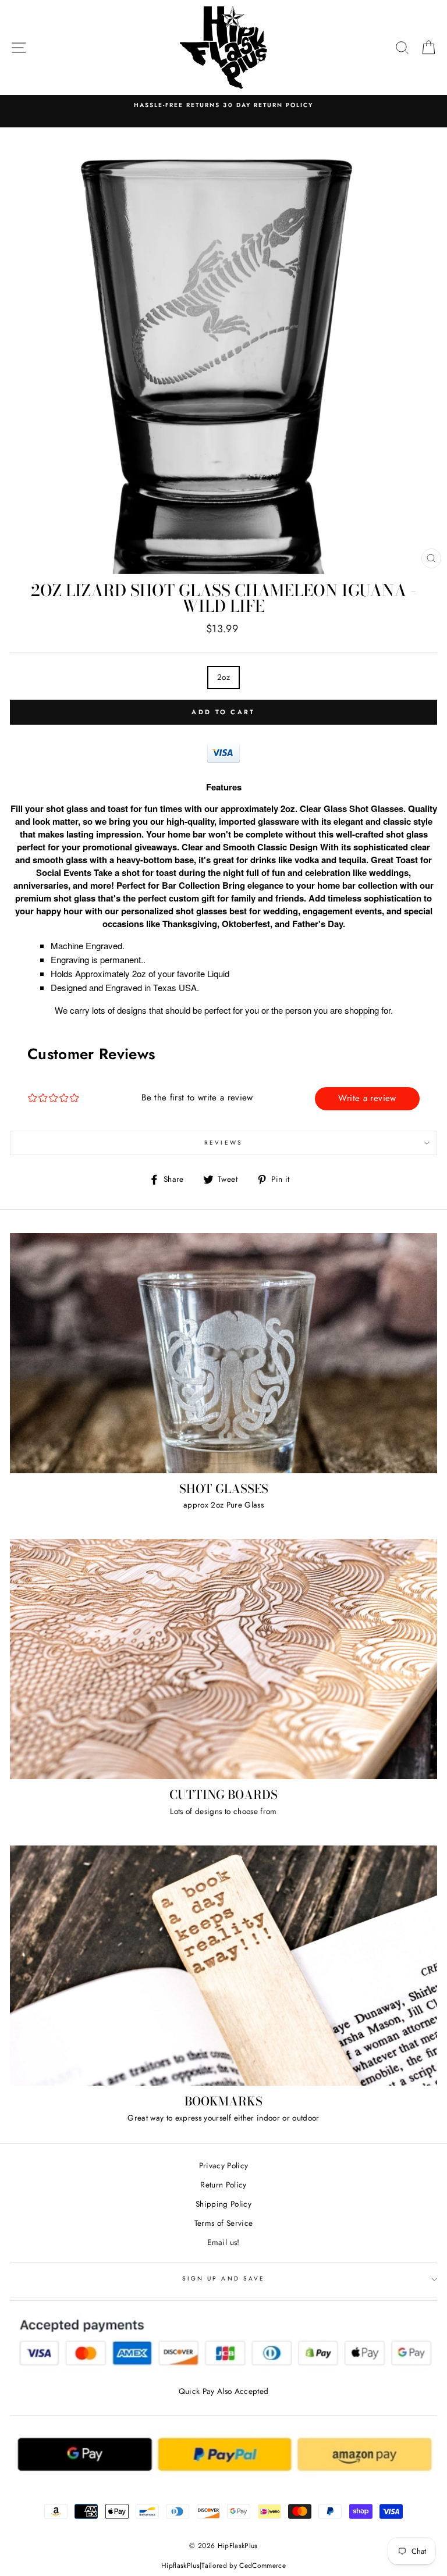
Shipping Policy (223, 2204)
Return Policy (223, 2185)
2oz (223, 677)
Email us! (223, 2242)
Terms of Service (223, 2223)
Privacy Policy (224, 2165)
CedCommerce (262, 2566)
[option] (223, 111)
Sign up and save (223, 2279)
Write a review (367, 1098)
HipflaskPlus (180, 2566)
